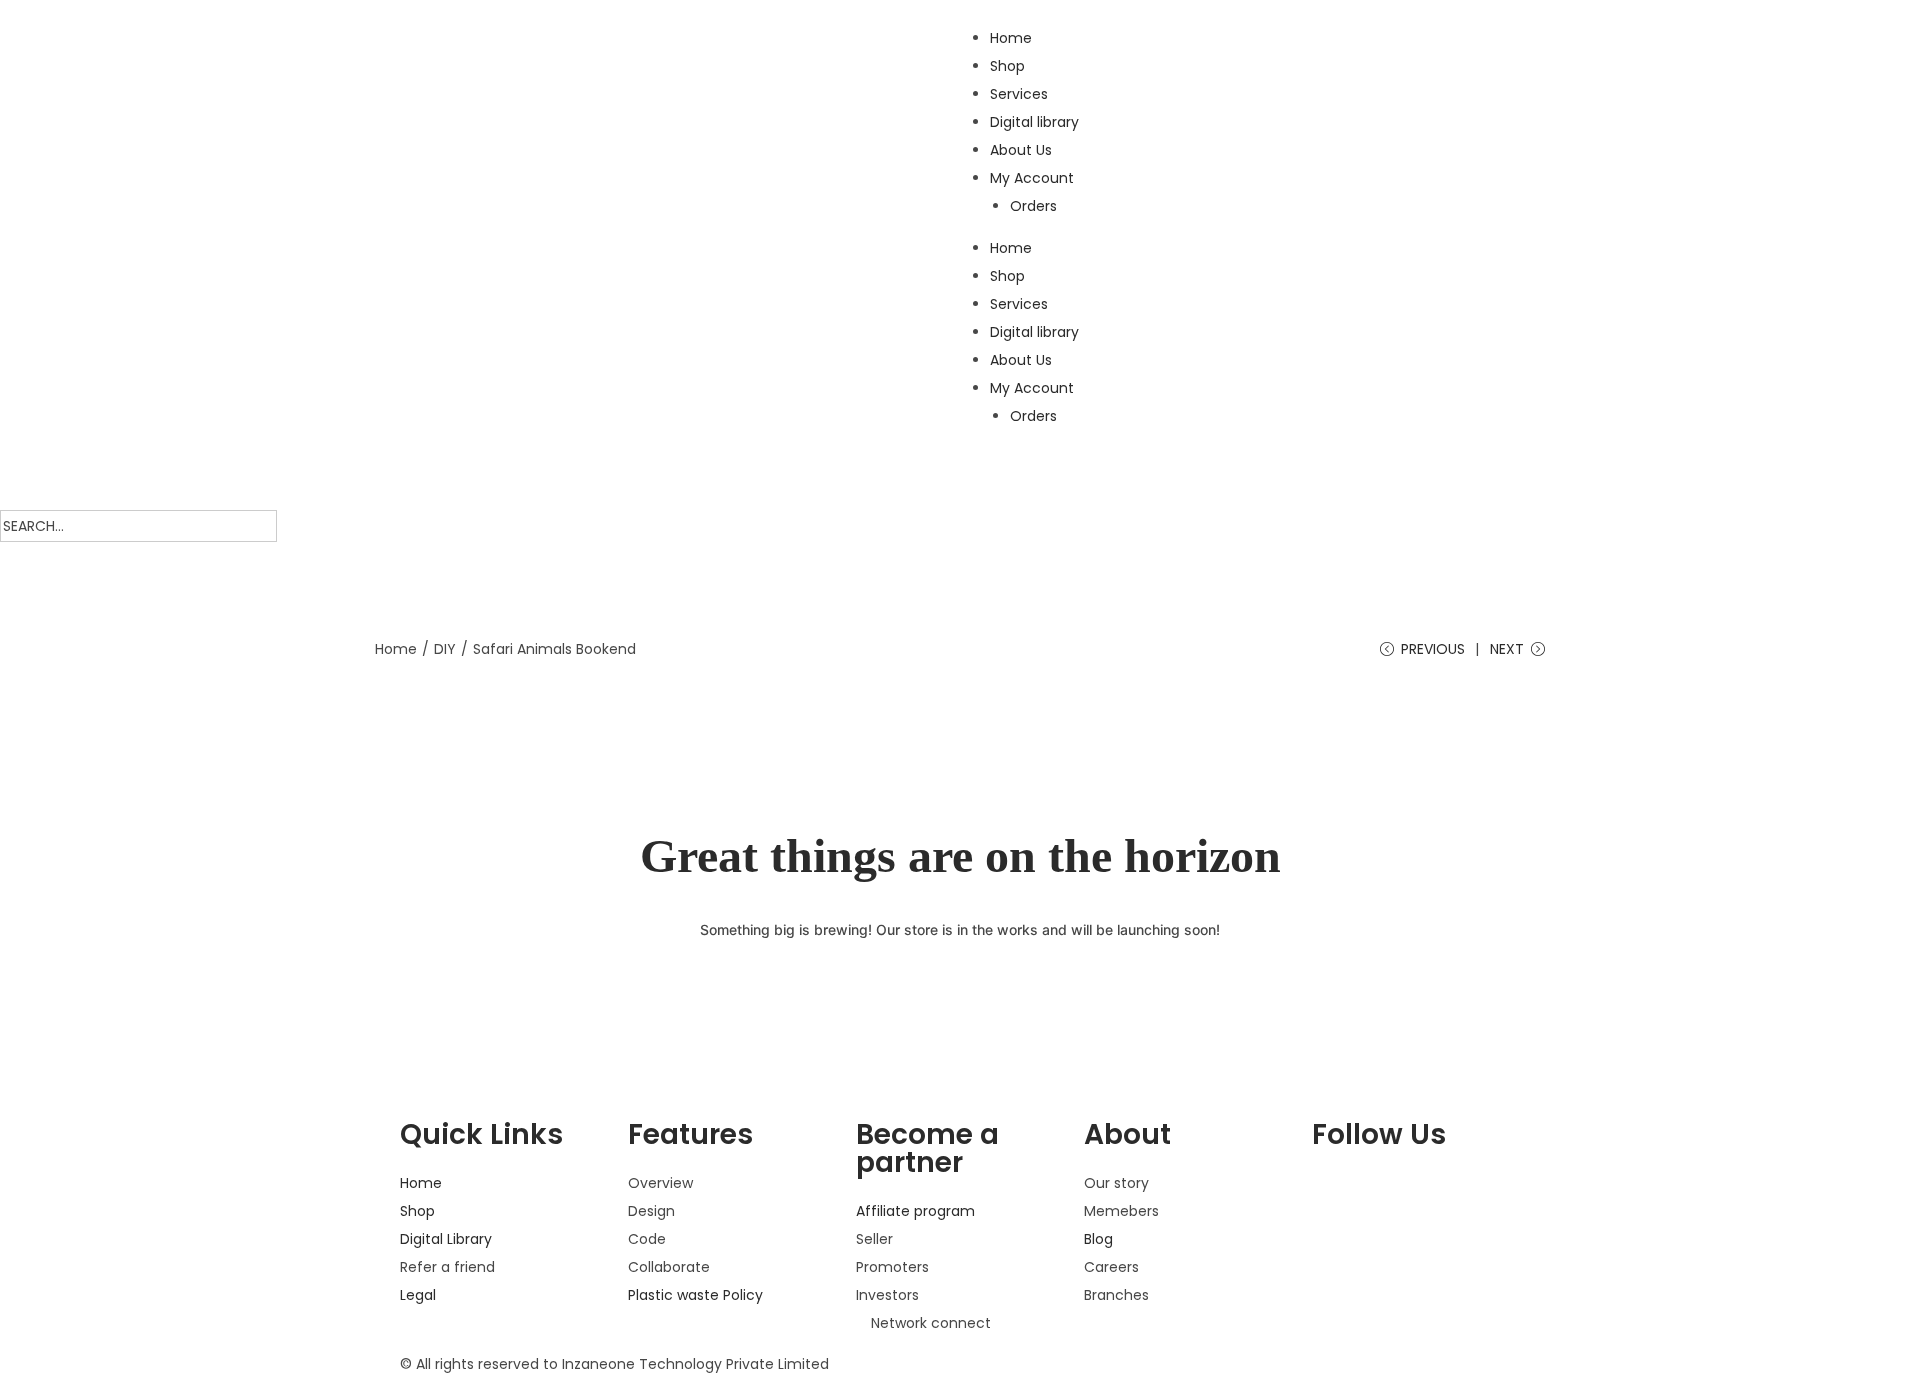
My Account (1032, 178)
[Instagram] (1337, 1253)
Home (1011, 38)
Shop (1007, 66)
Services (1019, 94)
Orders (1033, 206)
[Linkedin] (1391, 1253)
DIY (445, 649)
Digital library (1034, 122)
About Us (1021, 150)
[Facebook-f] (1337, 1194)
